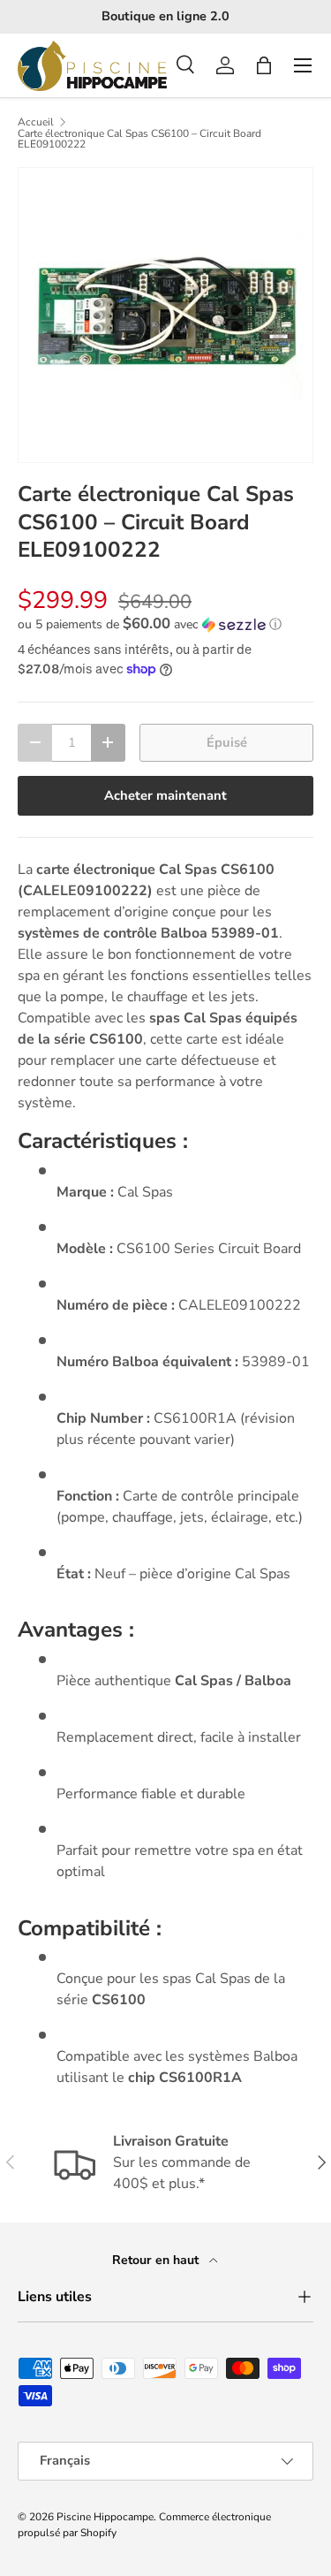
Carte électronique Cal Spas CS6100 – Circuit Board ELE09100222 (139, 139)
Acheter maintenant (165, 795)
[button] (264, 65)
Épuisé (227, 742)
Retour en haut (157, 2260)
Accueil (36, 122)
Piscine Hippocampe (105, 2517)
